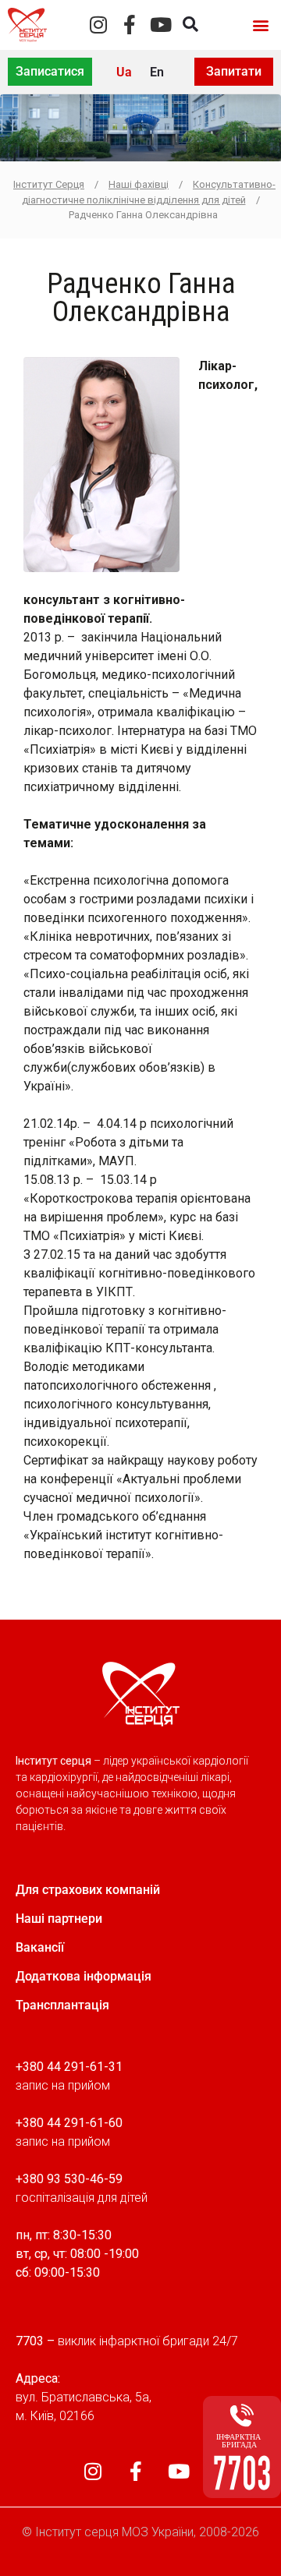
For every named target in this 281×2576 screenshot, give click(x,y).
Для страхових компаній (88, 1890)
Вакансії (40, 1947)
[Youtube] (161, 25)
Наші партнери (59, 1919)
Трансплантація (62, 2005)
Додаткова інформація (84, 1976)
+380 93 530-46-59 (69, 2179)
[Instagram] (99, 25)
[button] (260, 25)
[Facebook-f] (130, 25)
